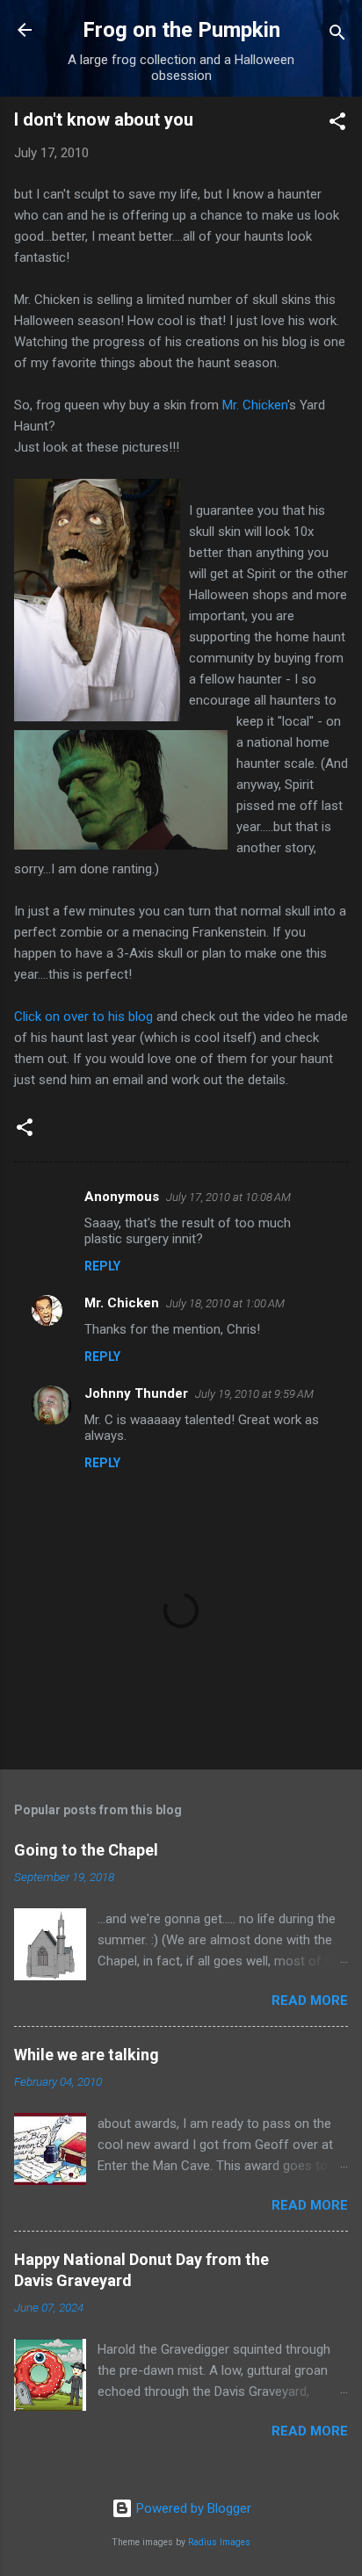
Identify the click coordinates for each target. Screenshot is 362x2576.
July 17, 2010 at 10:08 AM (228, 1197)
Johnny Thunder (136, 1393)
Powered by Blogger (192, 2508)
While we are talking (87, 2055)
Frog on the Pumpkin (181, 30)
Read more (310, 2001)
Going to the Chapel (86, 1850)
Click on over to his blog (83, 1017)
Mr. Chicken (255, 405)
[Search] (337, 36)
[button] (337, 124)
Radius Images (219, 2542)
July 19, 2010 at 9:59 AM (254, 1394)
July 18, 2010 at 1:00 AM (225, 1303)
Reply (102, 1266)
